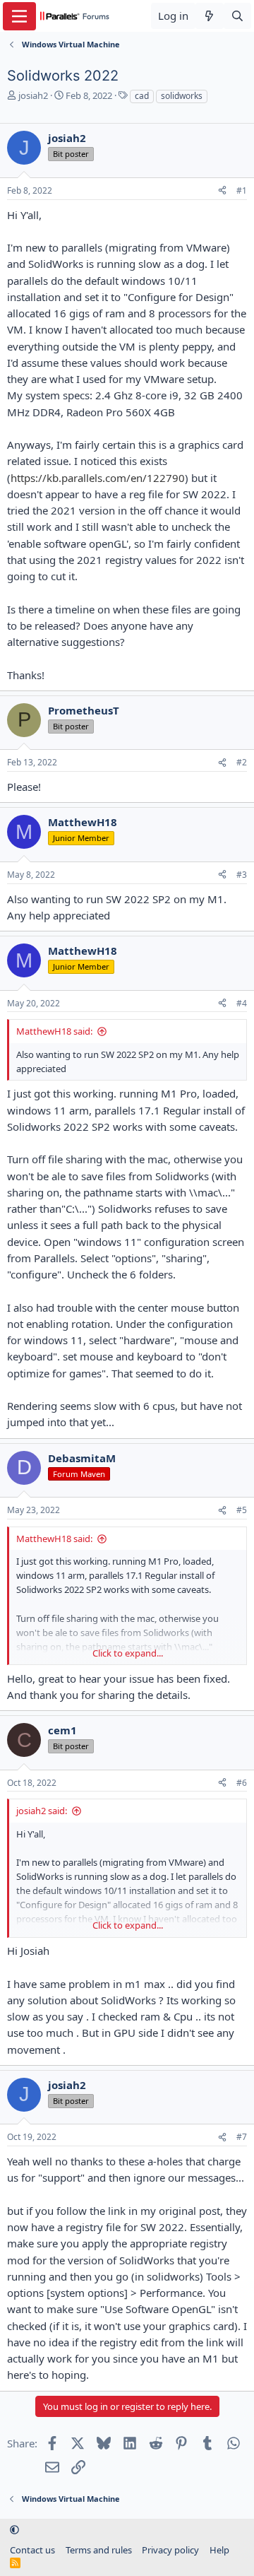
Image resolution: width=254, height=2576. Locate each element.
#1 (242, 190)
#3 (242, 875)
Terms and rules (99, 2550)
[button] (14, 2529)
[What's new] (209, 16)
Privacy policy (170, 2550)
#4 (242, 1003)
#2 (242, 762)
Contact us (32, 2550)
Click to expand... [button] (128, 1653)
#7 (242, 2137)
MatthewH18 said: (54, 1031)
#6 (242, 1783)
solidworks (182, 96)
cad (142, 96)
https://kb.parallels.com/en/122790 (98, 478)
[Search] (237, 16)
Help (219, 2550)
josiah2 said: (42, 1811)
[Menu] (19, 16)
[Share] (222, 191)
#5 (242, 1510)
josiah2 (33, 95)
